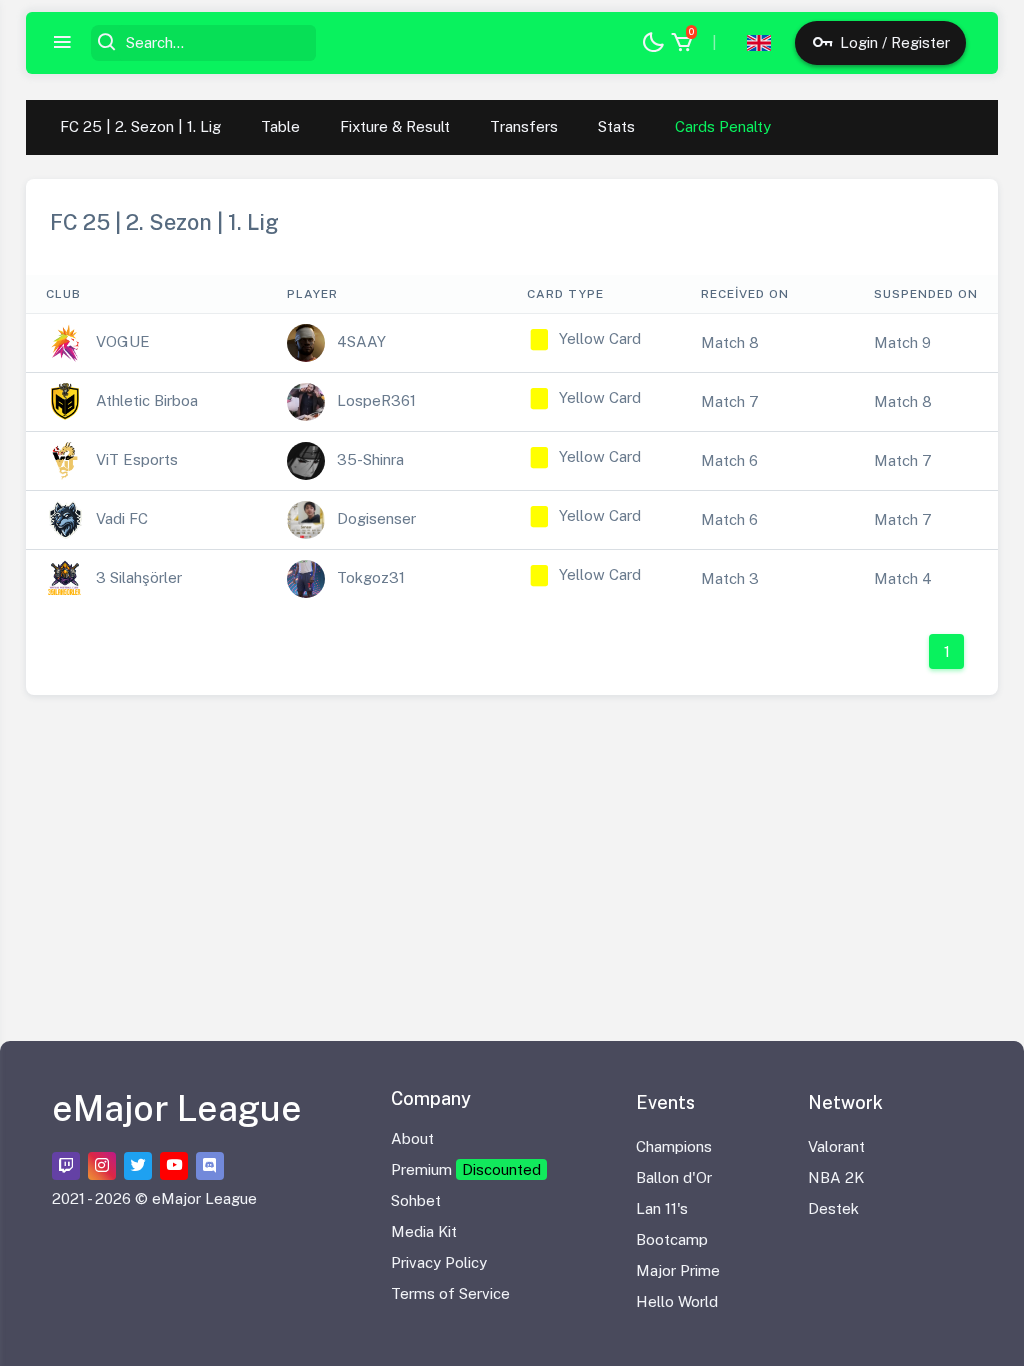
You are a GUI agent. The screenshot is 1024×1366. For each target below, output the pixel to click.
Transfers (524, 126)
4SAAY (361, 341)
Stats (616, 126)
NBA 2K (836, 1177)
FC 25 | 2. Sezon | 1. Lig (140, 126)
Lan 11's (662, 1208)
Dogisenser (376, 518)
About (412, 1138)
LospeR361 (376, 400)
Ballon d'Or (674, 1177)
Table (280, 126)
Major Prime (678, 1270)
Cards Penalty (723, 126)
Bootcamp (672, 1239)
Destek (833, 1208)
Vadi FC (122, 518)
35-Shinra (370, 459)
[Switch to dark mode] (653, 43)
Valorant (836, 1146)
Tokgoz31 (371, 577)
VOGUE (123, 341)
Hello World (677, 1301)
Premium (466, 1169)
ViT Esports (137, 459)
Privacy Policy (439, 1262)
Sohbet (416, 1200)
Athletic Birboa (147, 400)
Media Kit (424, 1231)
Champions (674, 1146)
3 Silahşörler (139, 577)
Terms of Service (450, 1293)
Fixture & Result (395, 126)
